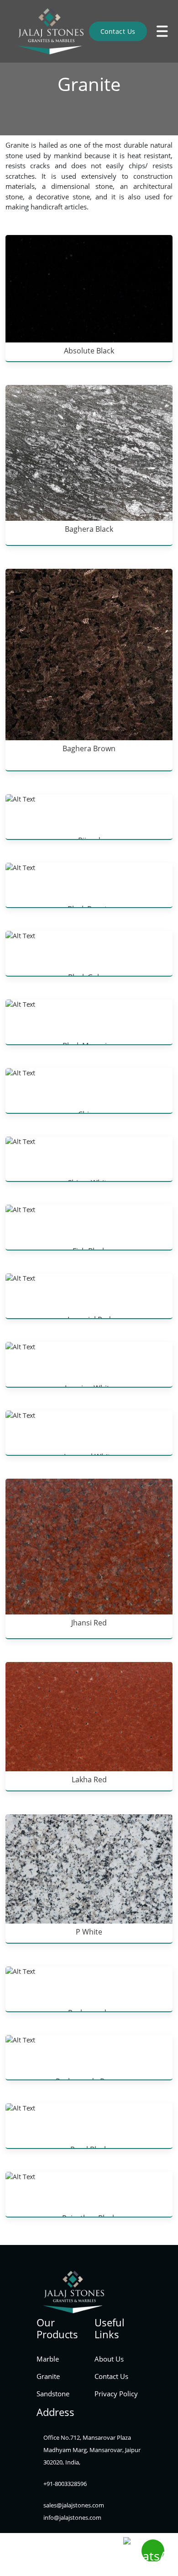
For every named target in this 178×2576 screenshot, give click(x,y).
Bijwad (89, 840)
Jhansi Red (89, 1623)
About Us (107, 2359)
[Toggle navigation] (162, 31)
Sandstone (51, 2395)
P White (89, 1932)
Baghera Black (89, 529)
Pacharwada (89, 2013)
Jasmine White (89, 1388)
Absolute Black (89, 351)
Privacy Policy (113, 2395)
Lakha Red (89, 1780)
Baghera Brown (89, 748)
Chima (89, 1114)
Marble (46, 2359)
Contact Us (118, 31)
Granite (47, 2377)
